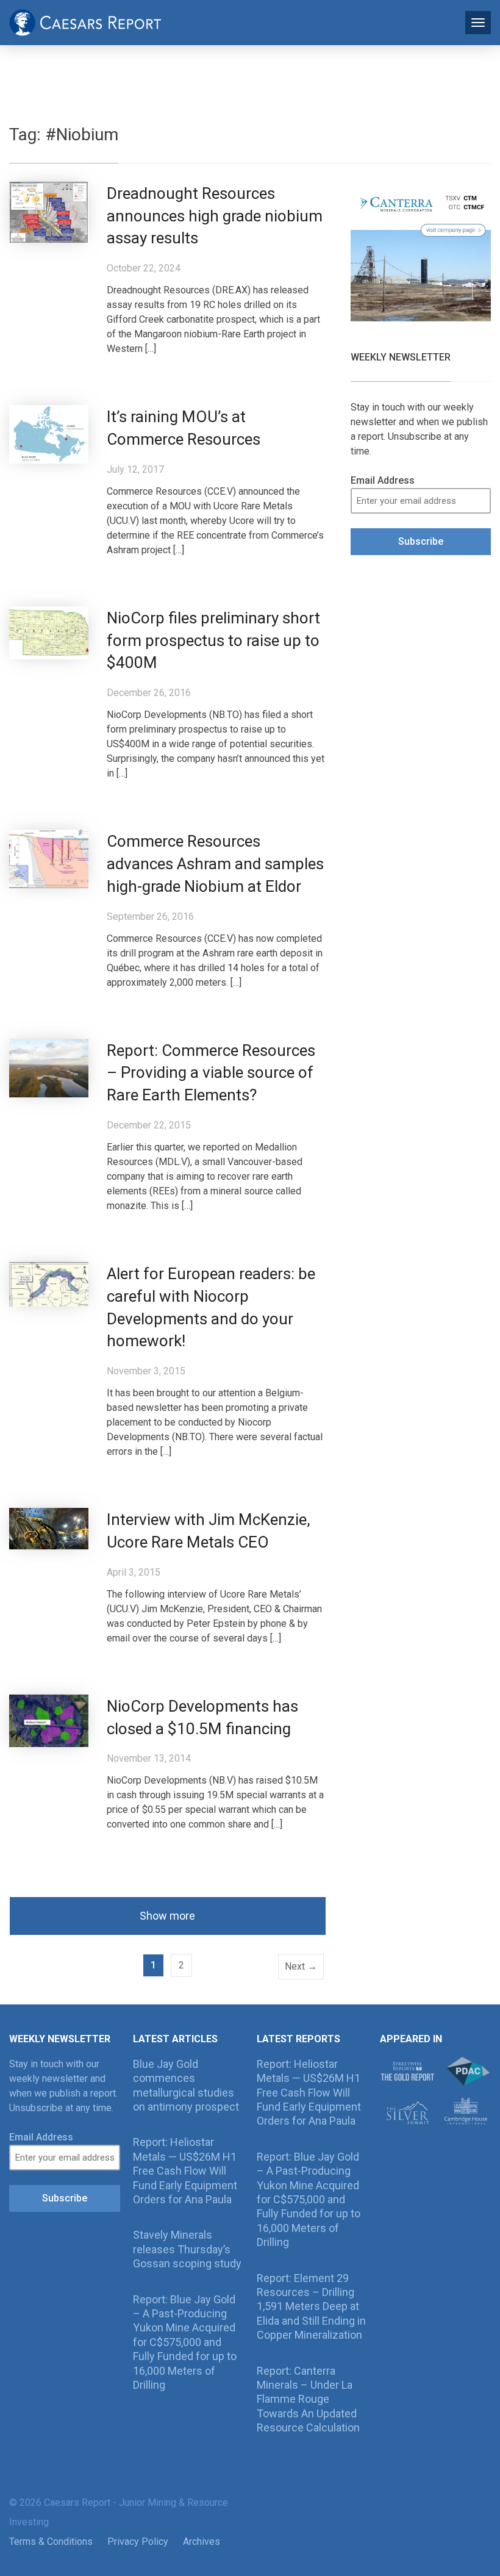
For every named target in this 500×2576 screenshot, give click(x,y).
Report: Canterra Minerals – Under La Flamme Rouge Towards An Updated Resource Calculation (308, 2399)
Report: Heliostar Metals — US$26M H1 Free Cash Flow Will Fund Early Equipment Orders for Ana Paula (185, 2171)
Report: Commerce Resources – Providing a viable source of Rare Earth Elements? (211, 1073)
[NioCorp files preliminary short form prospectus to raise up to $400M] (49, 632)
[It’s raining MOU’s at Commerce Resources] (49, 434)
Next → (301, 1966)
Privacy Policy (138, 2542)
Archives (202, 2542)
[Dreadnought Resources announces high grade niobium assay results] (49, 211)
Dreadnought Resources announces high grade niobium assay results (215, 216)
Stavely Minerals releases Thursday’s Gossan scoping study (187, 2249)
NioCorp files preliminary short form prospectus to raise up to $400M (213, 640)
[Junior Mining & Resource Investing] (85, 21)
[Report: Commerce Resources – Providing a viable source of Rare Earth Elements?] (49, 1067)
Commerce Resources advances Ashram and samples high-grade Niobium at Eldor (215, 864)
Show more (167, 1916)
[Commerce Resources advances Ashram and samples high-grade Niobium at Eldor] (49, 859)
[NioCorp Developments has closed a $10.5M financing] (49, 1720)
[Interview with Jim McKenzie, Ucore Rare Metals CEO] (49, 1528)
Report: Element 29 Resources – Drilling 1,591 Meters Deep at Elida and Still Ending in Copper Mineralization (311, 2307)
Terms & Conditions (51, 2542)
